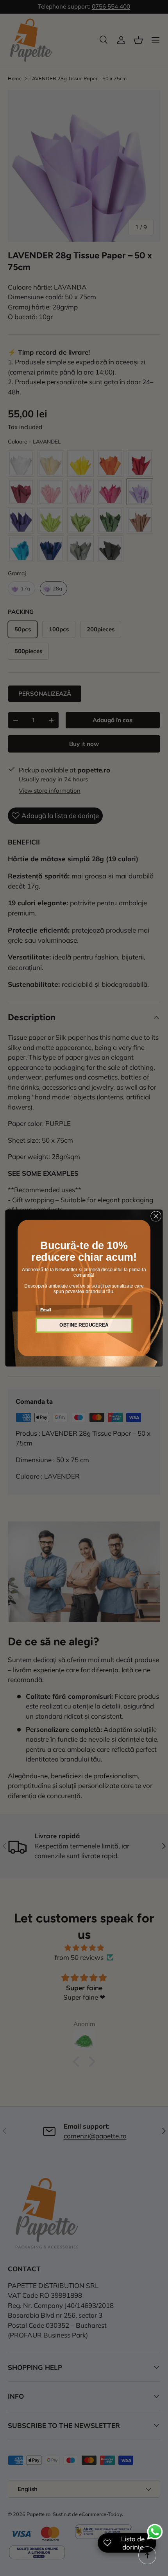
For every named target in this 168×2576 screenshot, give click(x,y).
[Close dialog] (156, 1216)
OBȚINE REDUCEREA (84, 1325)
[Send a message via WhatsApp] (155, 2532)
